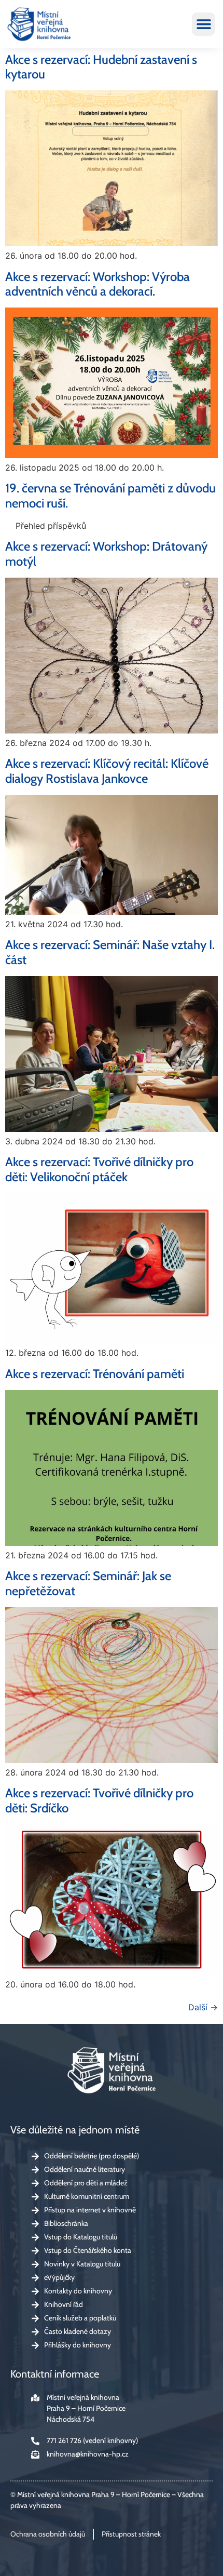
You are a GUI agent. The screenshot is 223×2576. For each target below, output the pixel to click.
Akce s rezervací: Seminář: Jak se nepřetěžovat (88, 1583)
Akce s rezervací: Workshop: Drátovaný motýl (106, 554)
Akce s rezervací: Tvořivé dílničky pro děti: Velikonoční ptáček (99, 1169)
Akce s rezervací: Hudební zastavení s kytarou (101, 67)
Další (203, 2007)
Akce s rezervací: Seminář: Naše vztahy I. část (110, 952)
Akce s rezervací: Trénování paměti (95, 1374)
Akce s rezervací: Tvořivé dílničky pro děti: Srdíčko (99, 1800)
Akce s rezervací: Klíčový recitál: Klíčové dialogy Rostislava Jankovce (107, 771)
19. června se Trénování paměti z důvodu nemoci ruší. (110, 496)
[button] (204, 24)
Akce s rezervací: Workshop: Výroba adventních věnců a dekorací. (97, 284)
